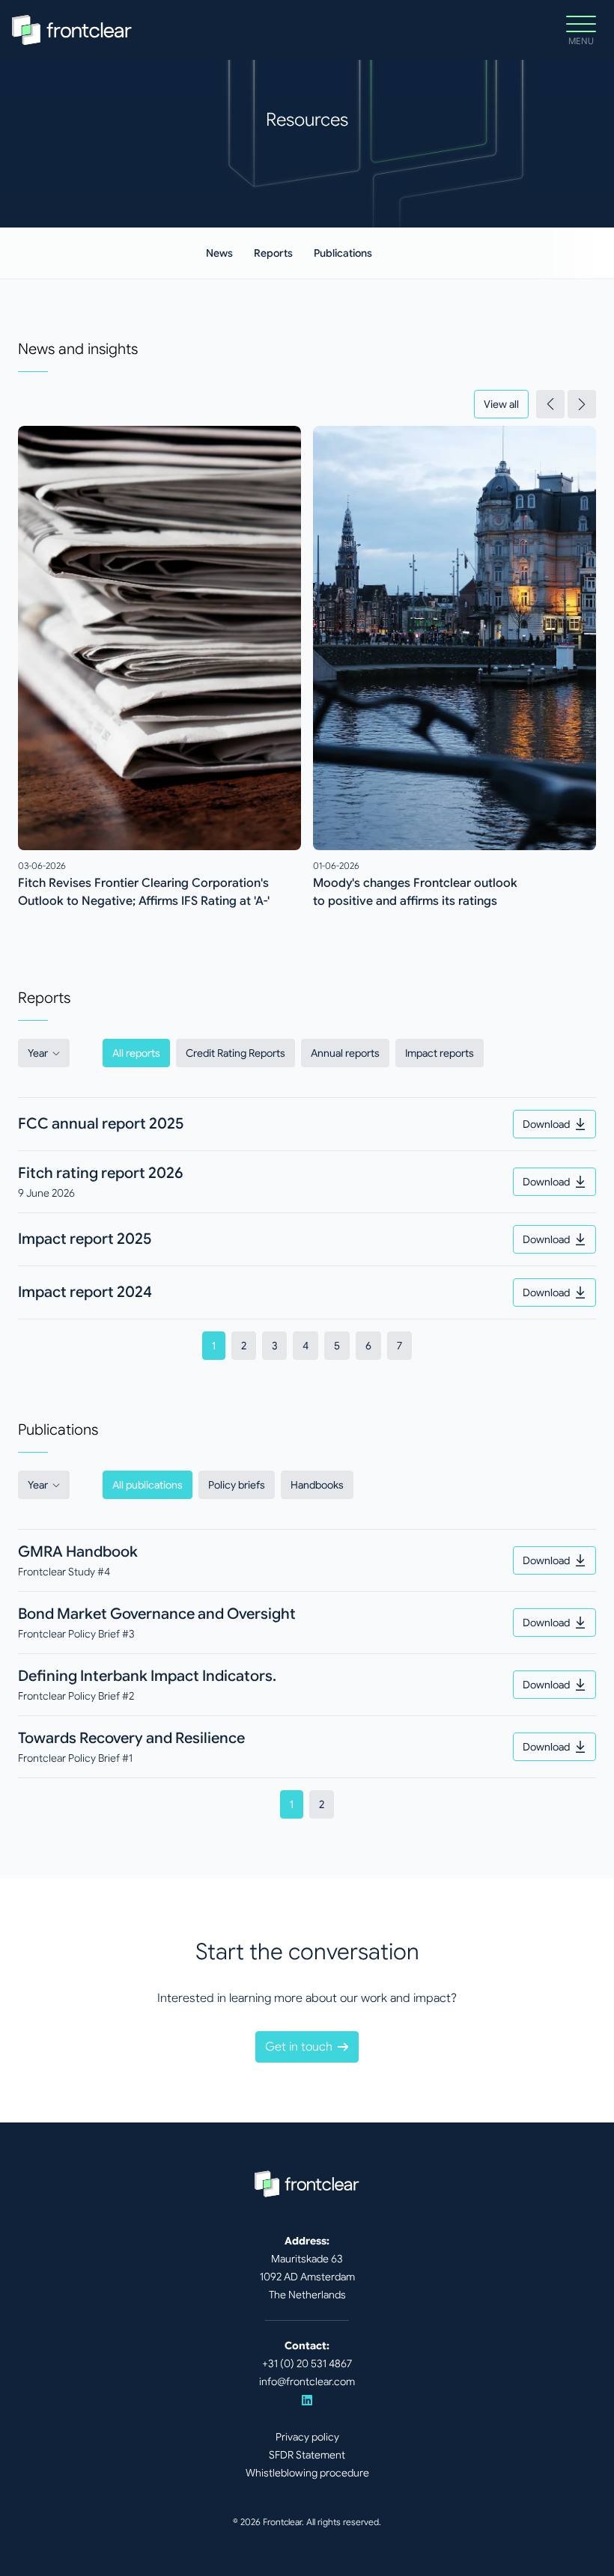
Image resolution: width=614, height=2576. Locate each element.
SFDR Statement (307, 2455)
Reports (273, 253)
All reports (136, 1053)
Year (38, 1053)
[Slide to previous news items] (550, 404)
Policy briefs (237, 1485)
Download (546, 1124)
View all (501, 404)
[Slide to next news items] (582, 404)
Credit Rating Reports (235, 1053)
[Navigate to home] (307, 2184)
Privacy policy (307, 2437)
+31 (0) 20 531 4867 (307, 2363)
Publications (343, 253)
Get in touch (299, 2047)
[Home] (72, 30)
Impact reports (440, 1053)
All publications (148, 1485)
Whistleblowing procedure (307, 2473)
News (219, 253)
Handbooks (317, 1485)
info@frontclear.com (307, 2381)
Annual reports (345, 1053)
